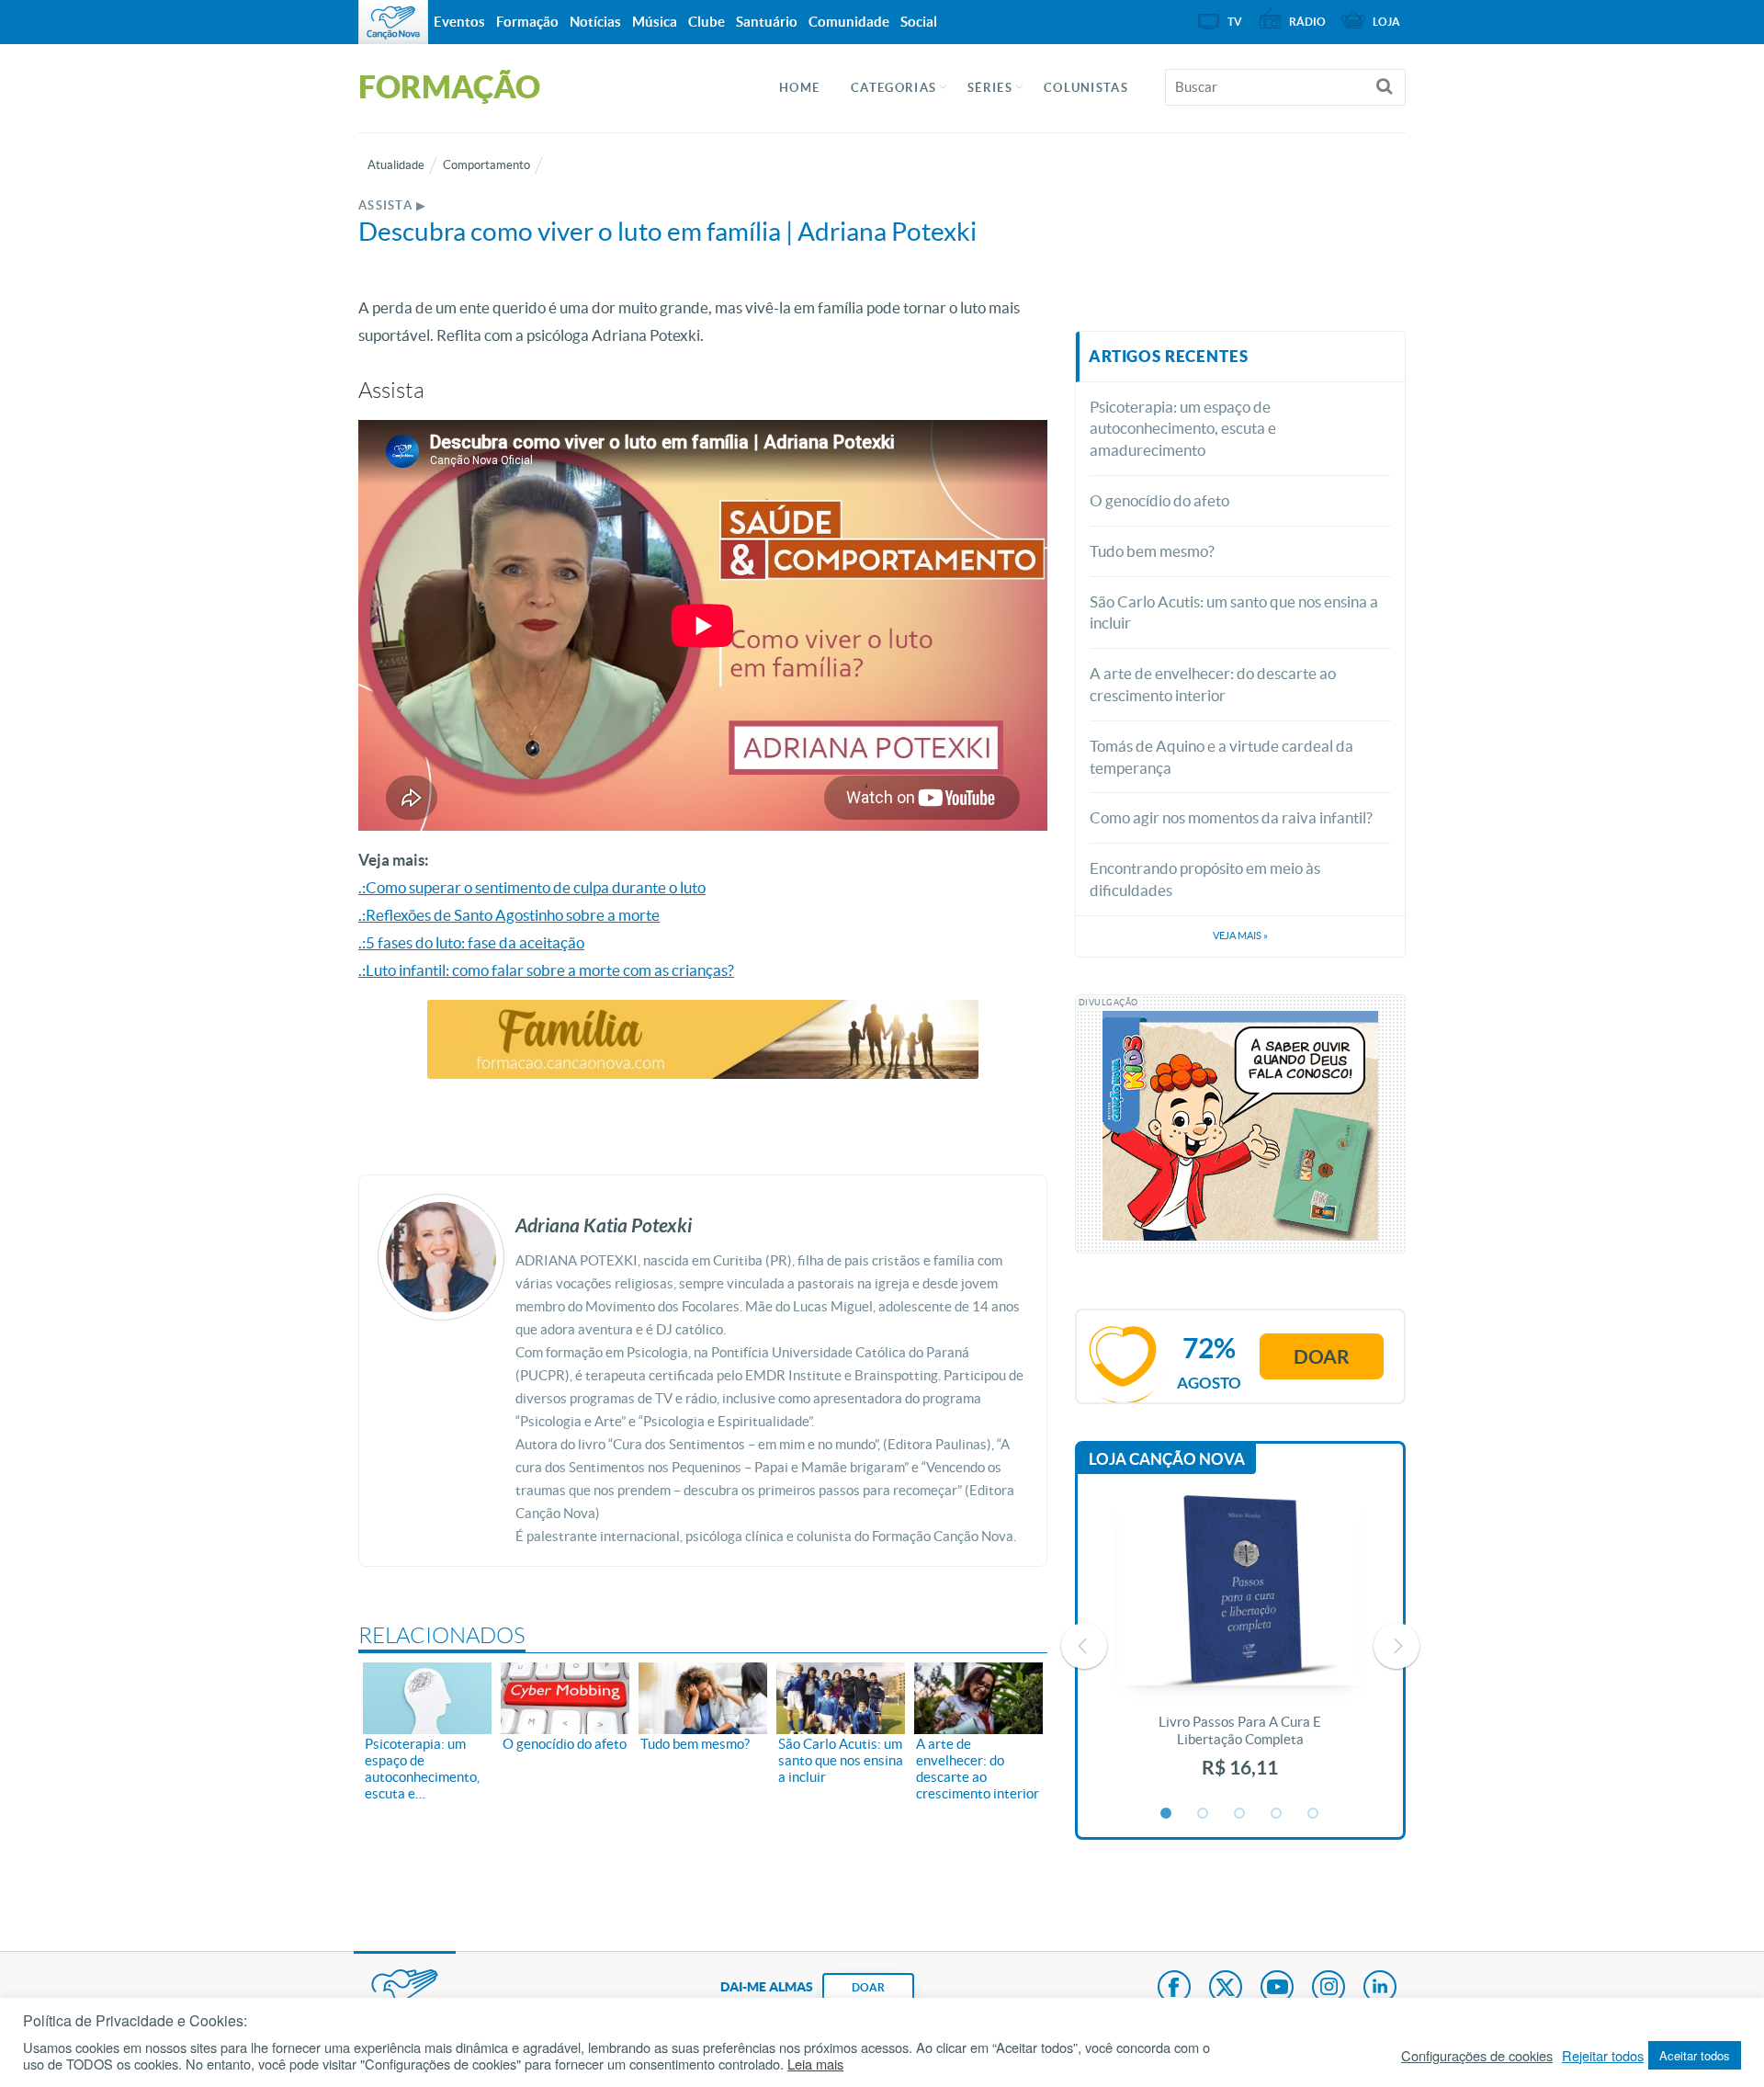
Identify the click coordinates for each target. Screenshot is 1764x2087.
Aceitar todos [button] (1695, 2055)
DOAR (868, 1987)
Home (799, 88)
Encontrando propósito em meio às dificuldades (1205, 879)
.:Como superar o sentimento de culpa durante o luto (532, 887)
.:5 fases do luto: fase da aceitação (471, 942)
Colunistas (1086, 88)
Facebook (1174, 1989)
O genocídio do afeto (1159, 500)
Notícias (595, 22)
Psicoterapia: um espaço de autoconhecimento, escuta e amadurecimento (1183, 429)
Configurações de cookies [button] (1477, 2056)
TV (1235, 22)
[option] (1240, 1646)
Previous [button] (1084, 1646)
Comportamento (486, 165)
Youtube (1277, 1989)
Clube (707, 22)
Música (655, 22)
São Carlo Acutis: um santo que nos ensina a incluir (1234, 612)
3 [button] (1240, 1814)
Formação (527, 22)
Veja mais (1240, 936)
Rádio (1307, 22)
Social (919, 22)
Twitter (1226, 1989)
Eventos (459, 22)
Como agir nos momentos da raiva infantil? (1231, 817)
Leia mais (815, 2064)
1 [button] (1167, 1814)
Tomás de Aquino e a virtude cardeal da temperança (1221, 757)
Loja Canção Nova (1167, 1459)
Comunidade (849, 22)
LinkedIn (1380, 1989)
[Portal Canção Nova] (393, 22)
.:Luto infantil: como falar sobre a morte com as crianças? (546, 970)
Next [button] (1396, 1646)
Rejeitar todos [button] (1603, 2056)
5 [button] (1314, 1814)
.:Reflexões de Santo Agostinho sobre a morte (509, 915)
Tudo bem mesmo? (1152, 551)
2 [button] (1204, 1814)
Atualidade (396, 165)
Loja (1386, 22)
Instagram (1329, 1989)
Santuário (767, 22)
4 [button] (1277, 1814)
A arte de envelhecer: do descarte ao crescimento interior (1213, 684)
